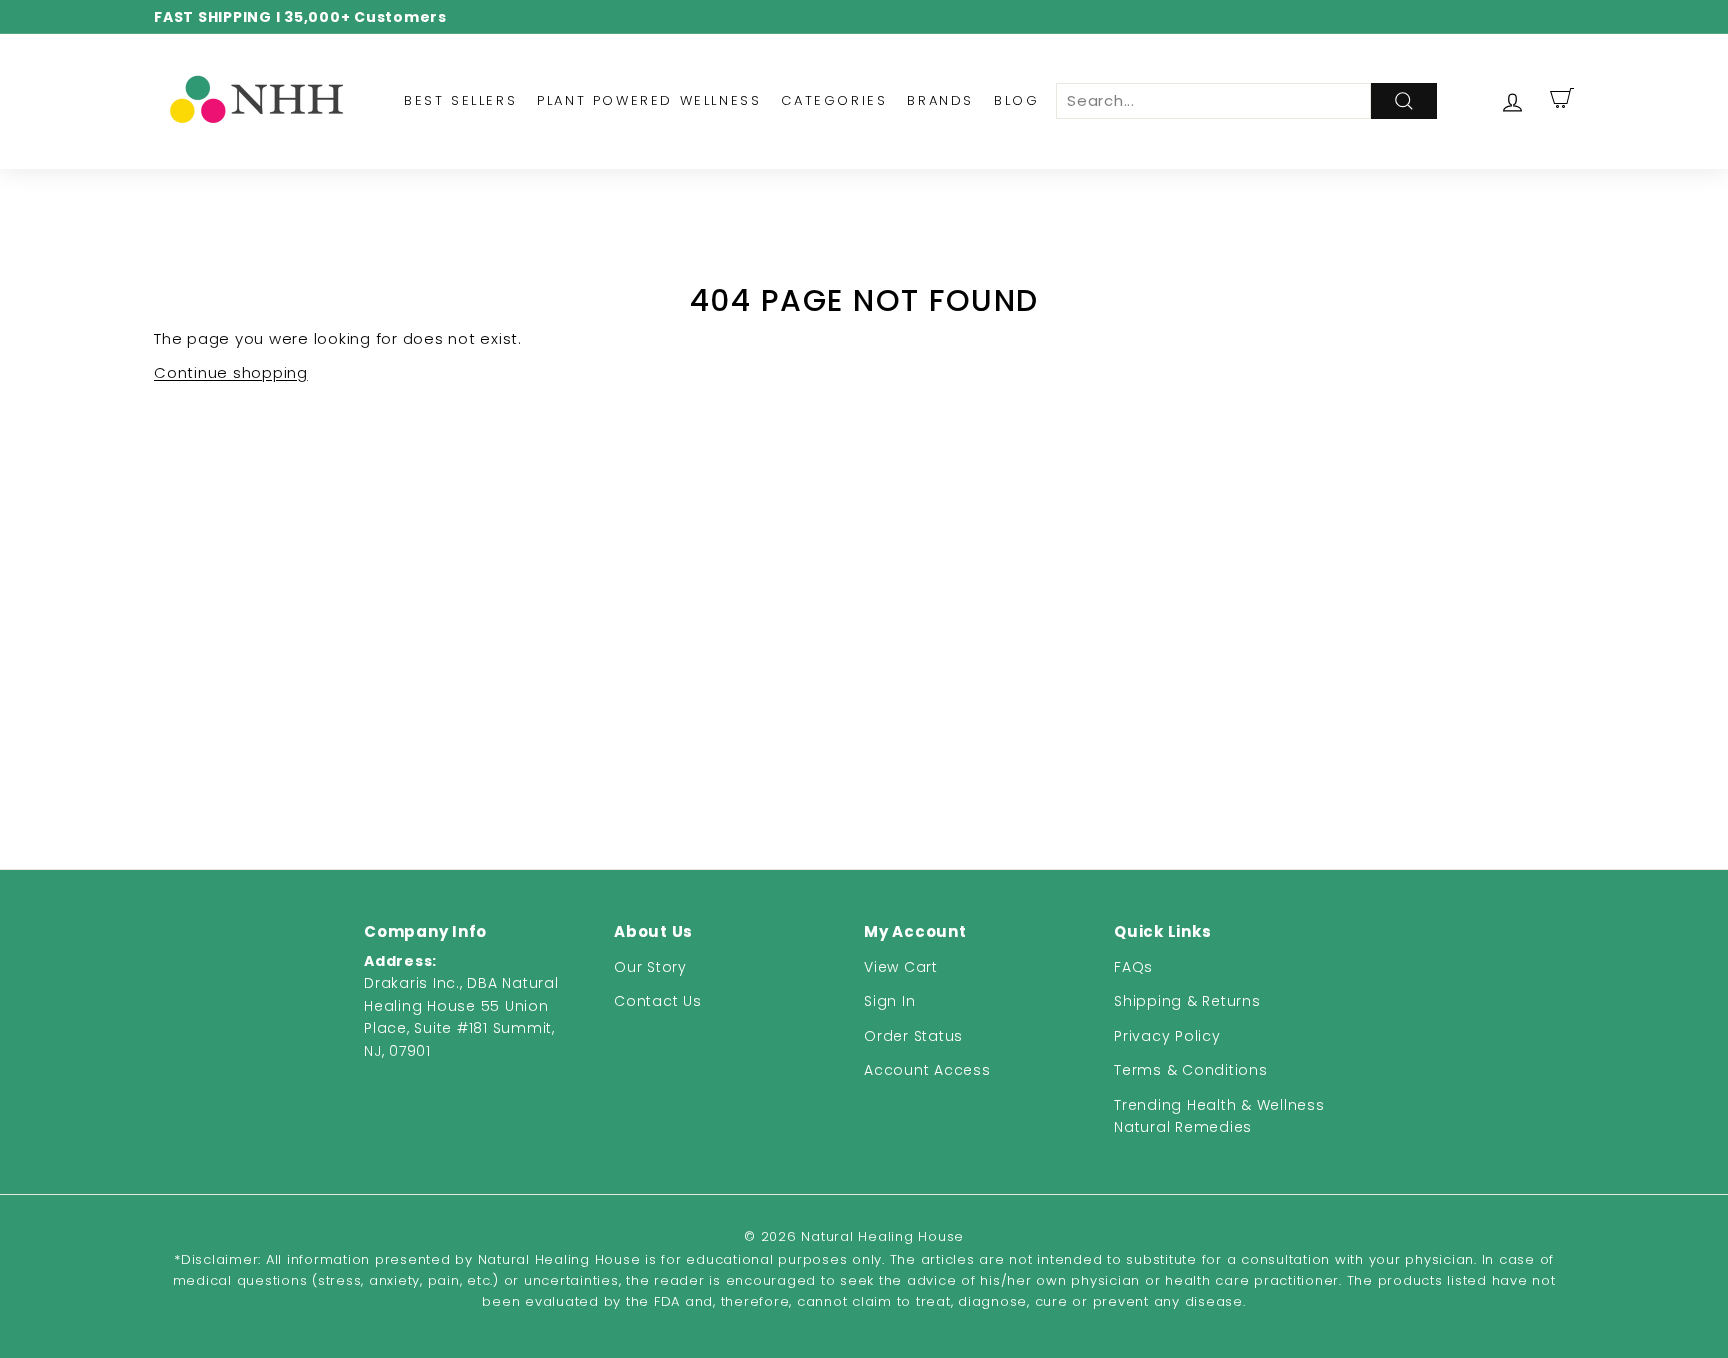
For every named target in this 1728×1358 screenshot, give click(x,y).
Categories (834, 100)
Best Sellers (460, 100)
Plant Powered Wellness (649, 100)
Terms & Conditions (1191, 1070)
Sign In (889, 1001)
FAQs (1133, 967)
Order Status (913, 1036)
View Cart (901, 967)
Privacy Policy (1167, 1036)
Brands (940, 100)
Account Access (927, 1070)
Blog (1016, 100)
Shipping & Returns (1187, 1001)
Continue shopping (231, 372)
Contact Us (658, 1001)
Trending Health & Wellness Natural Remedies (1219, 1116)
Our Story (650, 967)
